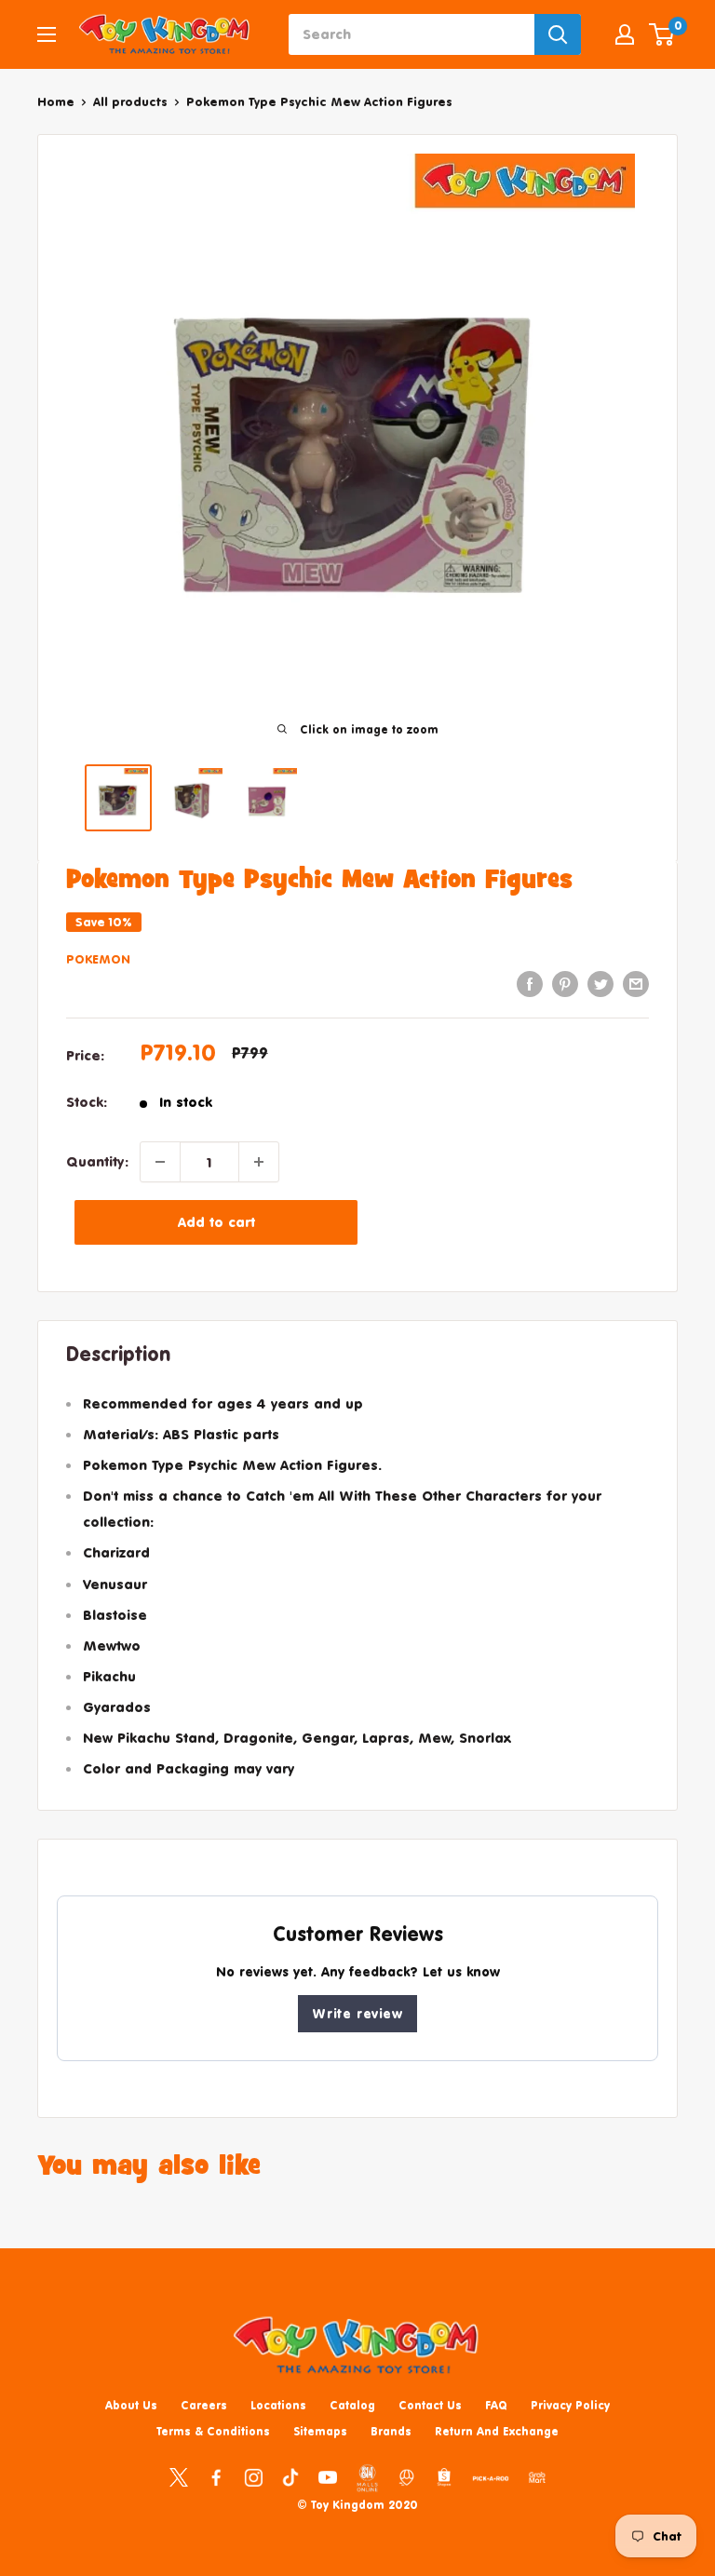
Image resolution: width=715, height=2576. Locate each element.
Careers (204, 2405)
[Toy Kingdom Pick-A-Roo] (491, 2482)
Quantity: (97, 1161)
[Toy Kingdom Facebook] (216, 2476)
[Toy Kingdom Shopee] (444, 2476)
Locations (278, 2405)
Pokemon (98, 959)
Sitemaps (320, 2431)
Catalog (352, 2405)
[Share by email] (636, 984)
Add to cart (216, 1222)
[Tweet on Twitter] (600, 984)
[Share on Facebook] (530, 984)
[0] (662, 34)
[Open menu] (47, 34)
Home (56, 101)
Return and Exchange (497, 2431)
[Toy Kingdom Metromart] (407, 2476)
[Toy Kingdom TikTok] (290, 2476)
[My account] (625, 34)
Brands (391, 2431)
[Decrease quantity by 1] (160, 1162)
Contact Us (430, 2405)
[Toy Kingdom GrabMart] (537, 2476)
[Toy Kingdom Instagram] (253, 2476)
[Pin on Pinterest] (565, 984)
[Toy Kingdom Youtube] (328, 2476)
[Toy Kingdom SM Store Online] (367, 2478)
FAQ (496, 2405)
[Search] (558, 34)
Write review (357, 2013)
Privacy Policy (570, 2405)
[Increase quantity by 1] (259, 1162)
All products (130, 101)
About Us (131, 2405)
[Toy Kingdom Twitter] (179, 2476)
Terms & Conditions (213, 2431)
